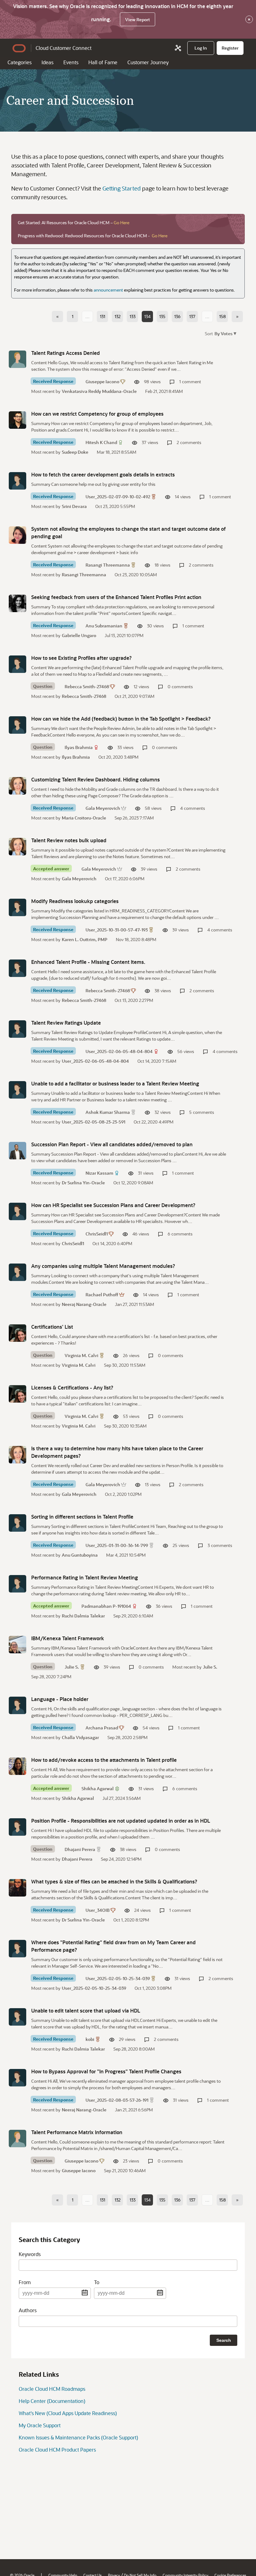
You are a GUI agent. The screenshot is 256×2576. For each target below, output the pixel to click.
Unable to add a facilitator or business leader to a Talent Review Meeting (115, 1083)
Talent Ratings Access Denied (66, 353)
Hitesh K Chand (101, 442)
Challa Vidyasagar (80, 1737)
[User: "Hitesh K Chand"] (17, 420)
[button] (225, 333)
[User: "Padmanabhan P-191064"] (17, 1584)
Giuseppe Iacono (102, 382)
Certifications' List (52, 1327)
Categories (20, 62)
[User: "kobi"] (17, 2017)
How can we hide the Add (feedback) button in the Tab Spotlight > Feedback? (121, 719)
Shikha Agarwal (98, 1788)
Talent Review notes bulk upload (69, 840)
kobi (90, 2039)
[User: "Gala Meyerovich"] (17, 786)
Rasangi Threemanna (108, 565)
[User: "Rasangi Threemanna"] (17, 535)
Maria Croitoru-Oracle (84, 818)
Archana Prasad (102, 1728)
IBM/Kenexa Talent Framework (68, 1638)
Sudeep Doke (75, 452)
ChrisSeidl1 (97, 1234)
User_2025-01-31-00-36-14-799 (117, 1545)
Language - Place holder (60, 1699)
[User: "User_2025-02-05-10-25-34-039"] (17, 1949)
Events (71, 62)
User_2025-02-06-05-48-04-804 (119, 1051)
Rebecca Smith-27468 (87, 686)
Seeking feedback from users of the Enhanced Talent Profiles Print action (116, 597)
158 (222, 316)
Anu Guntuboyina (80, 1555)
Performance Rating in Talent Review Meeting (85, 1577)
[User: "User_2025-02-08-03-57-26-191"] (17, 2078)
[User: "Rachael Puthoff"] (17, 1272)
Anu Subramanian (104, 626)
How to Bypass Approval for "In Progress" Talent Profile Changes (106, 2071)
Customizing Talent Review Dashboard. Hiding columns (96, 779)
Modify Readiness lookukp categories (75, 901)
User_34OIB (98, 1910)
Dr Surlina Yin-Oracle (83, 1183)
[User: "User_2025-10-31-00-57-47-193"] (17, 907)
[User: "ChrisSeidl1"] (17, 1211)
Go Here (121, 222)
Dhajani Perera (80, 1849)
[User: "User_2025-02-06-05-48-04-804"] (17, 1029)
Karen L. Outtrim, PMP (85, 939)
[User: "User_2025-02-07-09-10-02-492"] (17, 481)
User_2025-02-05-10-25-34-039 (118, 1978)
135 (162, 316)
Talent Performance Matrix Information (77, 2132)
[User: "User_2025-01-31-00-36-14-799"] (17, 1523)
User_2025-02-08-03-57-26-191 (117, 2100)
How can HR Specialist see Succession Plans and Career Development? (113, 1205)
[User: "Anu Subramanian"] (17, 603)
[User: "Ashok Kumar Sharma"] (17, 1090)
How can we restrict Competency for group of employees (97, 414)
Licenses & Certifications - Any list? (72, 1387)
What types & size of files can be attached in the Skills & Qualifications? (114, 1881)
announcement (108, 290)
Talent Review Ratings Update (66, 1023)
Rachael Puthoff (102, 1295)
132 (118, 316)
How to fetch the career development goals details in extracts (103, 474)
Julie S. (72, 1667)
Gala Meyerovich (103, 808)
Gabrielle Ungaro (79, 635)
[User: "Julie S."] (17, 1645)
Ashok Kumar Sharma (108, 1112)
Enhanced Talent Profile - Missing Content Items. (88, 962)
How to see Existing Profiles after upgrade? (81, 658)
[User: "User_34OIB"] (17, 1888)
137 (192, 316)
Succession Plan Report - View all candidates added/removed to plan (112, 1144)
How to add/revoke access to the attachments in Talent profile (104, 1760)
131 (103, 316)
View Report (138, 19)
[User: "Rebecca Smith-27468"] (17, 664)
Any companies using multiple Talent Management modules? (103, 1266)
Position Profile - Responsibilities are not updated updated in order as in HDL (121, 1821)
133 (133, 316)
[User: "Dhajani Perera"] (17, 1827)
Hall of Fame (103, 62)
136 (177, 316)
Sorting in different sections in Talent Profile (82, 1517)
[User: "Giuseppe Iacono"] (17, 359)
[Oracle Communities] (178, 48)
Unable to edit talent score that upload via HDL (86, 2011)
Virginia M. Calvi (81, 1355)
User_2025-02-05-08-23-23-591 (94, 1122)
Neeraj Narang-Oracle (84, 1304)
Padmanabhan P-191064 (106, 1606)
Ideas (47, 62)
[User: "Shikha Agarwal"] (17, 1766)
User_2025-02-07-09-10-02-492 (118, 497)
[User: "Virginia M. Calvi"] (17, 1333)
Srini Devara (74, 506)
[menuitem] (201, 48)
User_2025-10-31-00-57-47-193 (117, 930)
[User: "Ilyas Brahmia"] (17, 725)
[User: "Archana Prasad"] (17, 1705)
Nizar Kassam (99, 1173)
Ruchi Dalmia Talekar (83, 1616)
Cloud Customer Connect (64, 48)
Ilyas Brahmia (79, 747)
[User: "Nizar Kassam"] (17, 1151)
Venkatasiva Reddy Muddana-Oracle (99, 391)
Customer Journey (148, 62)
